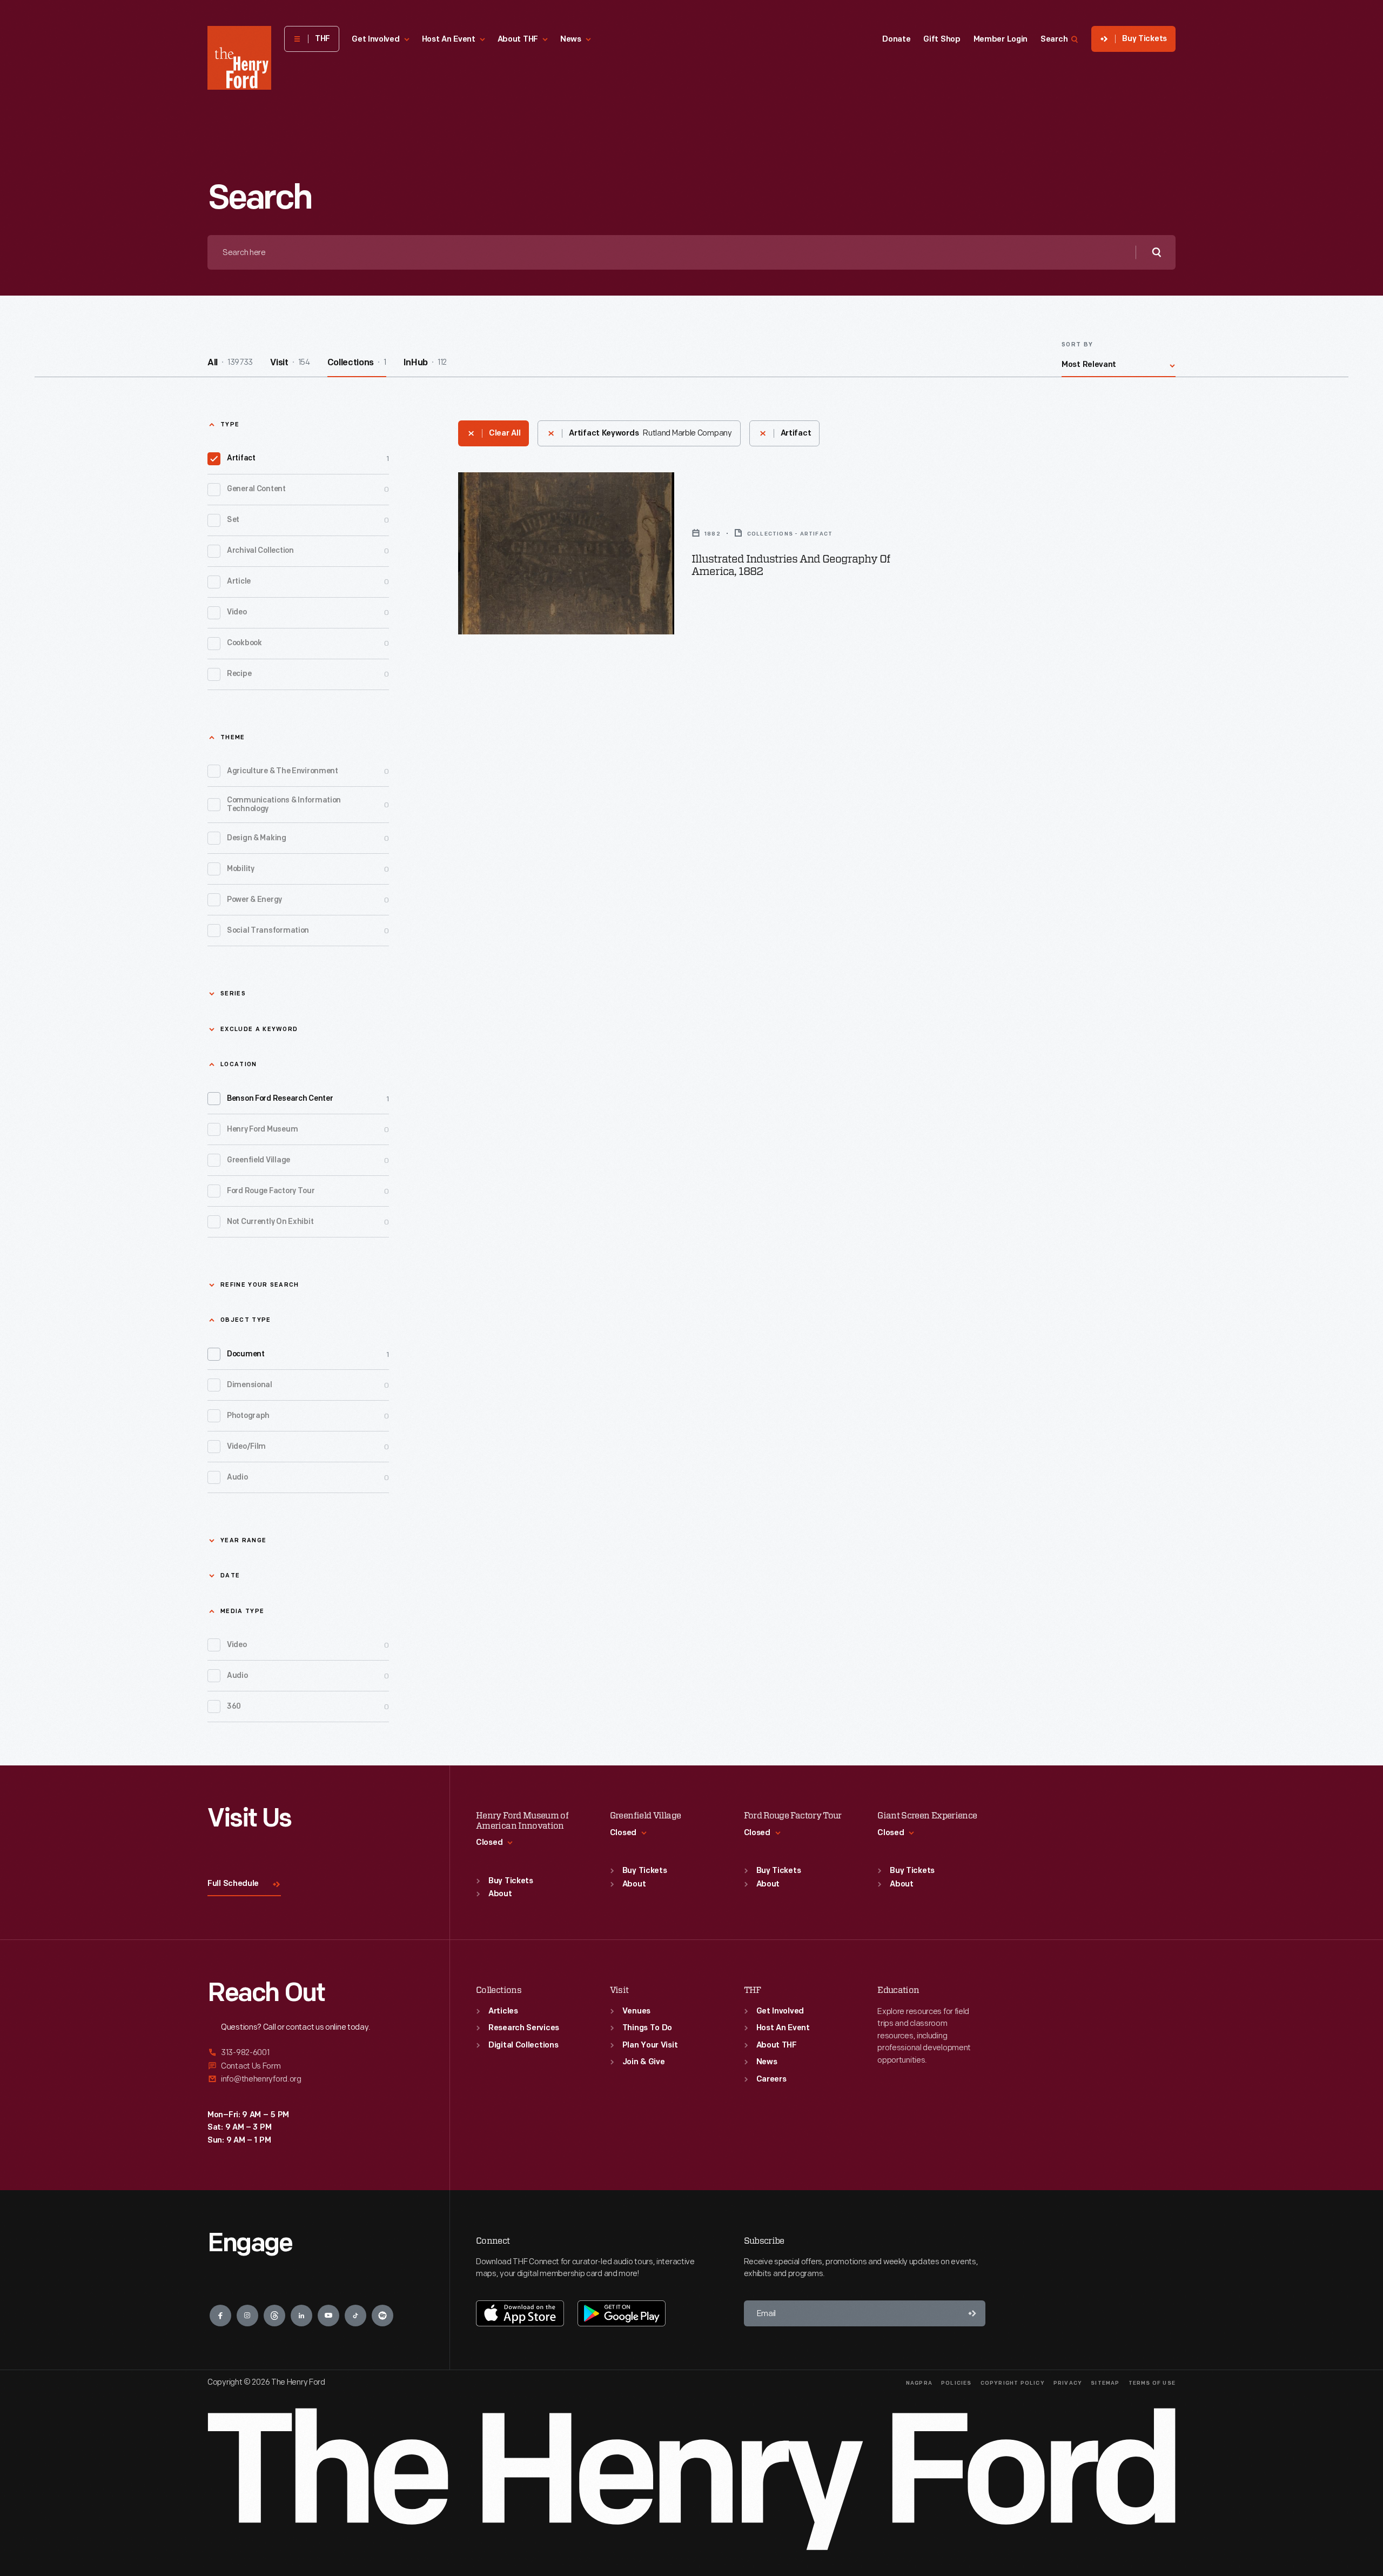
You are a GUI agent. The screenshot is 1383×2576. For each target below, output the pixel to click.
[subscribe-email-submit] (972, 2313)
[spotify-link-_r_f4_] (382, 2316)
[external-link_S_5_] (315, 2066)
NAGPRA (919, 2383)
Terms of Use (1152, 2383)
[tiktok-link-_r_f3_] (355, 2316)
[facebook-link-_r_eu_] (220, 2316)
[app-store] (520, 2313)
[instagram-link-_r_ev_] (247, 2316)
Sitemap (1105, 2383)
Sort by (1077, 345)
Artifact (308, 459)
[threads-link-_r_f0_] (274, 2316)
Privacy (1068, 2383)
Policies (956, 2383)
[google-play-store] (622, 2313)
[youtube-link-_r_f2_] (328, 2316)
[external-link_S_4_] (315, 2053)
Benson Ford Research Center (308, 1099)
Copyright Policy (1013, 2383)
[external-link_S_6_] (315, 2079)
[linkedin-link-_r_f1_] (301, 2316)
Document (308, 1354)
